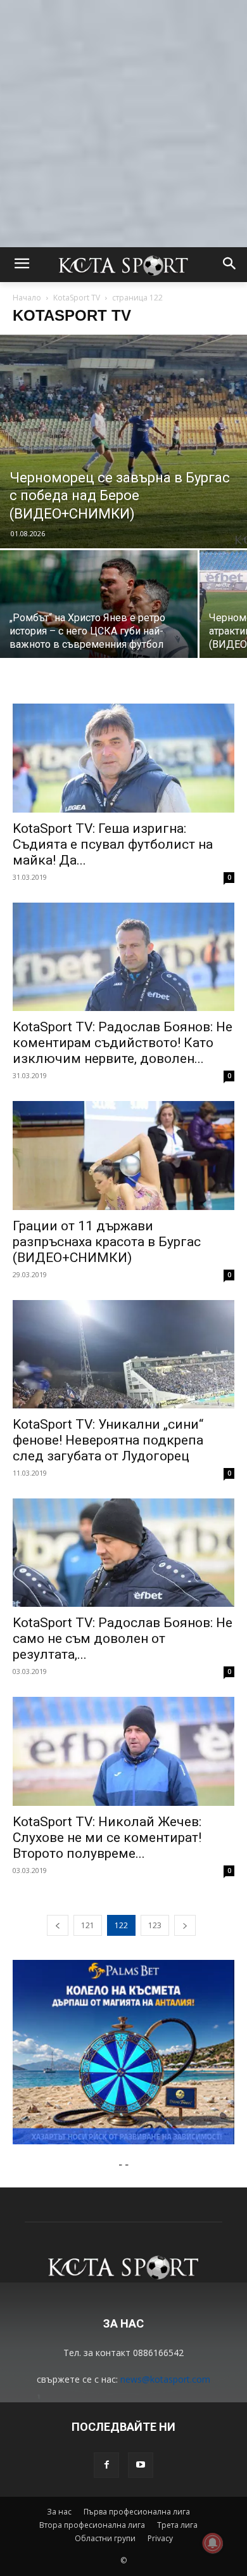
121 (88, 1925)
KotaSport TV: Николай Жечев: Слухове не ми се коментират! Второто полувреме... (107, 1838)
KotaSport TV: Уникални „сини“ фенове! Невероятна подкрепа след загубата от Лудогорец (108, 1440)
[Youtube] (141, 2465)
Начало (27, 298)
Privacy (160, 2538)
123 (155, 1925)
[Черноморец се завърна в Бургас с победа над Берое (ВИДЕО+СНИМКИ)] (123, 441)
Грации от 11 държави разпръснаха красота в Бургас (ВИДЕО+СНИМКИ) (107, 1242)
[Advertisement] (123, 124)
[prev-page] (58, 1925)
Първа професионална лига (137, 2512)
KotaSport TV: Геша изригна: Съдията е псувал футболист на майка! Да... (113, 844)
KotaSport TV (77, 298)
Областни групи (105, 2538)
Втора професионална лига (92, 2525)
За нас (59, 2512)
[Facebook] (106, 2465)
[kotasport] (123, 265)
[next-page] (185, 1925)
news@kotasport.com (165, 2379)
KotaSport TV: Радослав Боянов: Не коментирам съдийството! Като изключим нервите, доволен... (123, 1043)
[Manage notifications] (213, 2543)
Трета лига (177, 2525)
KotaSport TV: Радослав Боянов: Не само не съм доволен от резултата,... (123, 1639)
